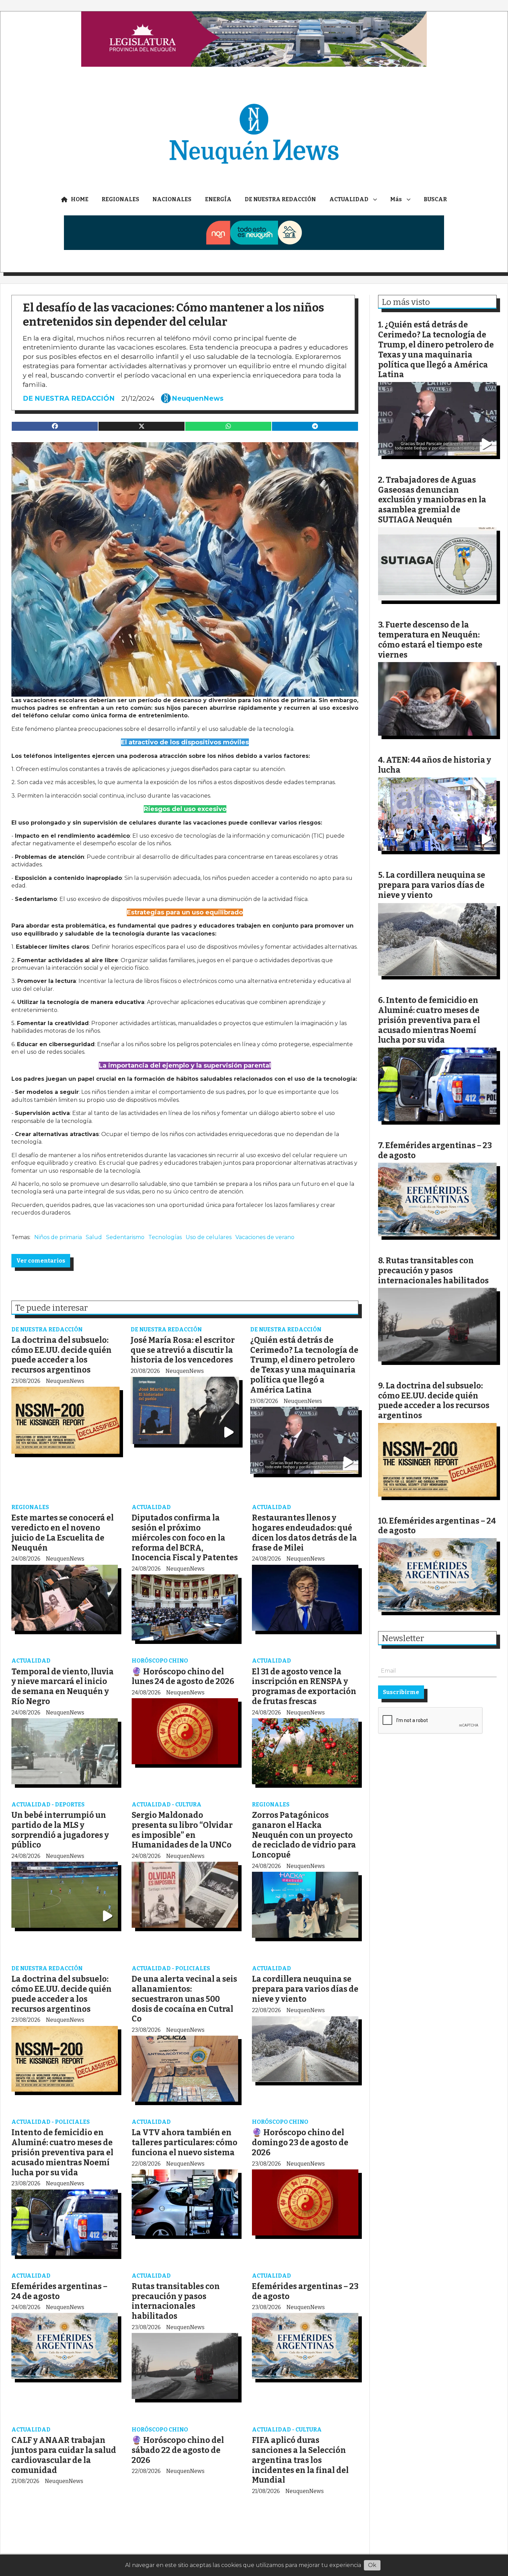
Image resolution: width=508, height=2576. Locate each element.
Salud (94, 1237)
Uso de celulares (209, 1237)
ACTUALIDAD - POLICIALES (171, 1968)
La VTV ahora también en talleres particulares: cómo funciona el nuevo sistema (185, 2142)
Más (396, 199)
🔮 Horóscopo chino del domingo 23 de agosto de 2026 (300, 2142)
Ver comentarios (41, 1261)
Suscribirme (401, 1692)
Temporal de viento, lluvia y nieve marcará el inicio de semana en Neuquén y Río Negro (63, 1686)
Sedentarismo (125, 1237)
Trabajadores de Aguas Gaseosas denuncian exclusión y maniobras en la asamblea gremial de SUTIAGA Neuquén (432, 500)
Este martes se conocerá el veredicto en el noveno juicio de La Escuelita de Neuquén (63, 1533)
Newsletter (403, 1638)
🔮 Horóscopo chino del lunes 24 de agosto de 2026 (183, 1677)
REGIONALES (120, 199)
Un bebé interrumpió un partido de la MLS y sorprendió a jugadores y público (60, 1830)
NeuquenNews (198, 398)
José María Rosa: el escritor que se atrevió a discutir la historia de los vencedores (183, 1350)
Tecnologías (165, 1237)
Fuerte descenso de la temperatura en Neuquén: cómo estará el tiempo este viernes (430, 640)
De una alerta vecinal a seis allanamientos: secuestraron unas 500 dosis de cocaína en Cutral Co (184, 1999)
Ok (372, 2565)
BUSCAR (435, 199)
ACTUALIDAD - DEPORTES (48, 1805)
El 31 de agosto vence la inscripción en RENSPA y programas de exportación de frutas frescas (304, 1686)
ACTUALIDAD (349, 199)
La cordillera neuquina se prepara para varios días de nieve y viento (305, 1989)
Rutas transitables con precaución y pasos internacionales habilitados (176, 2301)
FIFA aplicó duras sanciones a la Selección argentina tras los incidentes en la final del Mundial (300, 2460)
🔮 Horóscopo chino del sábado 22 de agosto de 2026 (178, 2450)
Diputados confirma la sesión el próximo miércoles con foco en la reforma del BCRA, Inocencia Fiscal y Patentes (185, 1538)
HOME (80, 199)
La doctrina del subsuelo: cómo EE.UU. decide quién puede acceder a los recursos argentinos (62, 1355)
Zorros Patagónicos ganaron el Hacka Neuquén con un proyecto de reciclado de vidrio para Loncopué (304, 1835)
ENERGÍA (218, 199)
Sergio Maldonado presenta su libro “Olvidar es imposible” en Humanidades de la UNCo (182, 1830)
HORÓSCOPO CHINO (160, 1661)
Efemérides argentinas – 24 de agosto (59, 2291)
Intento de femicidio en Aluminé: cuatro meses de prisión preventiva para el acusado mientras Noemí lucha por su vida (62, 2152)
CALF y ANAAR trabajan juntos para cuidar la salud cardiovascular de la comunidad (64, 2455)
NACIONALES (172, 199)
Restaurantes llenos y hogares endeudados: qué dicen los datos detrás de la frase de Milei (304, 1533)
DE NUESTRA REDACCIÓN (280, 199)
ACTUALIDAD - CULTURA (167, 1805)
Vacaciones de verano (265, 1237)
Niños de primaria (58, 1237)
